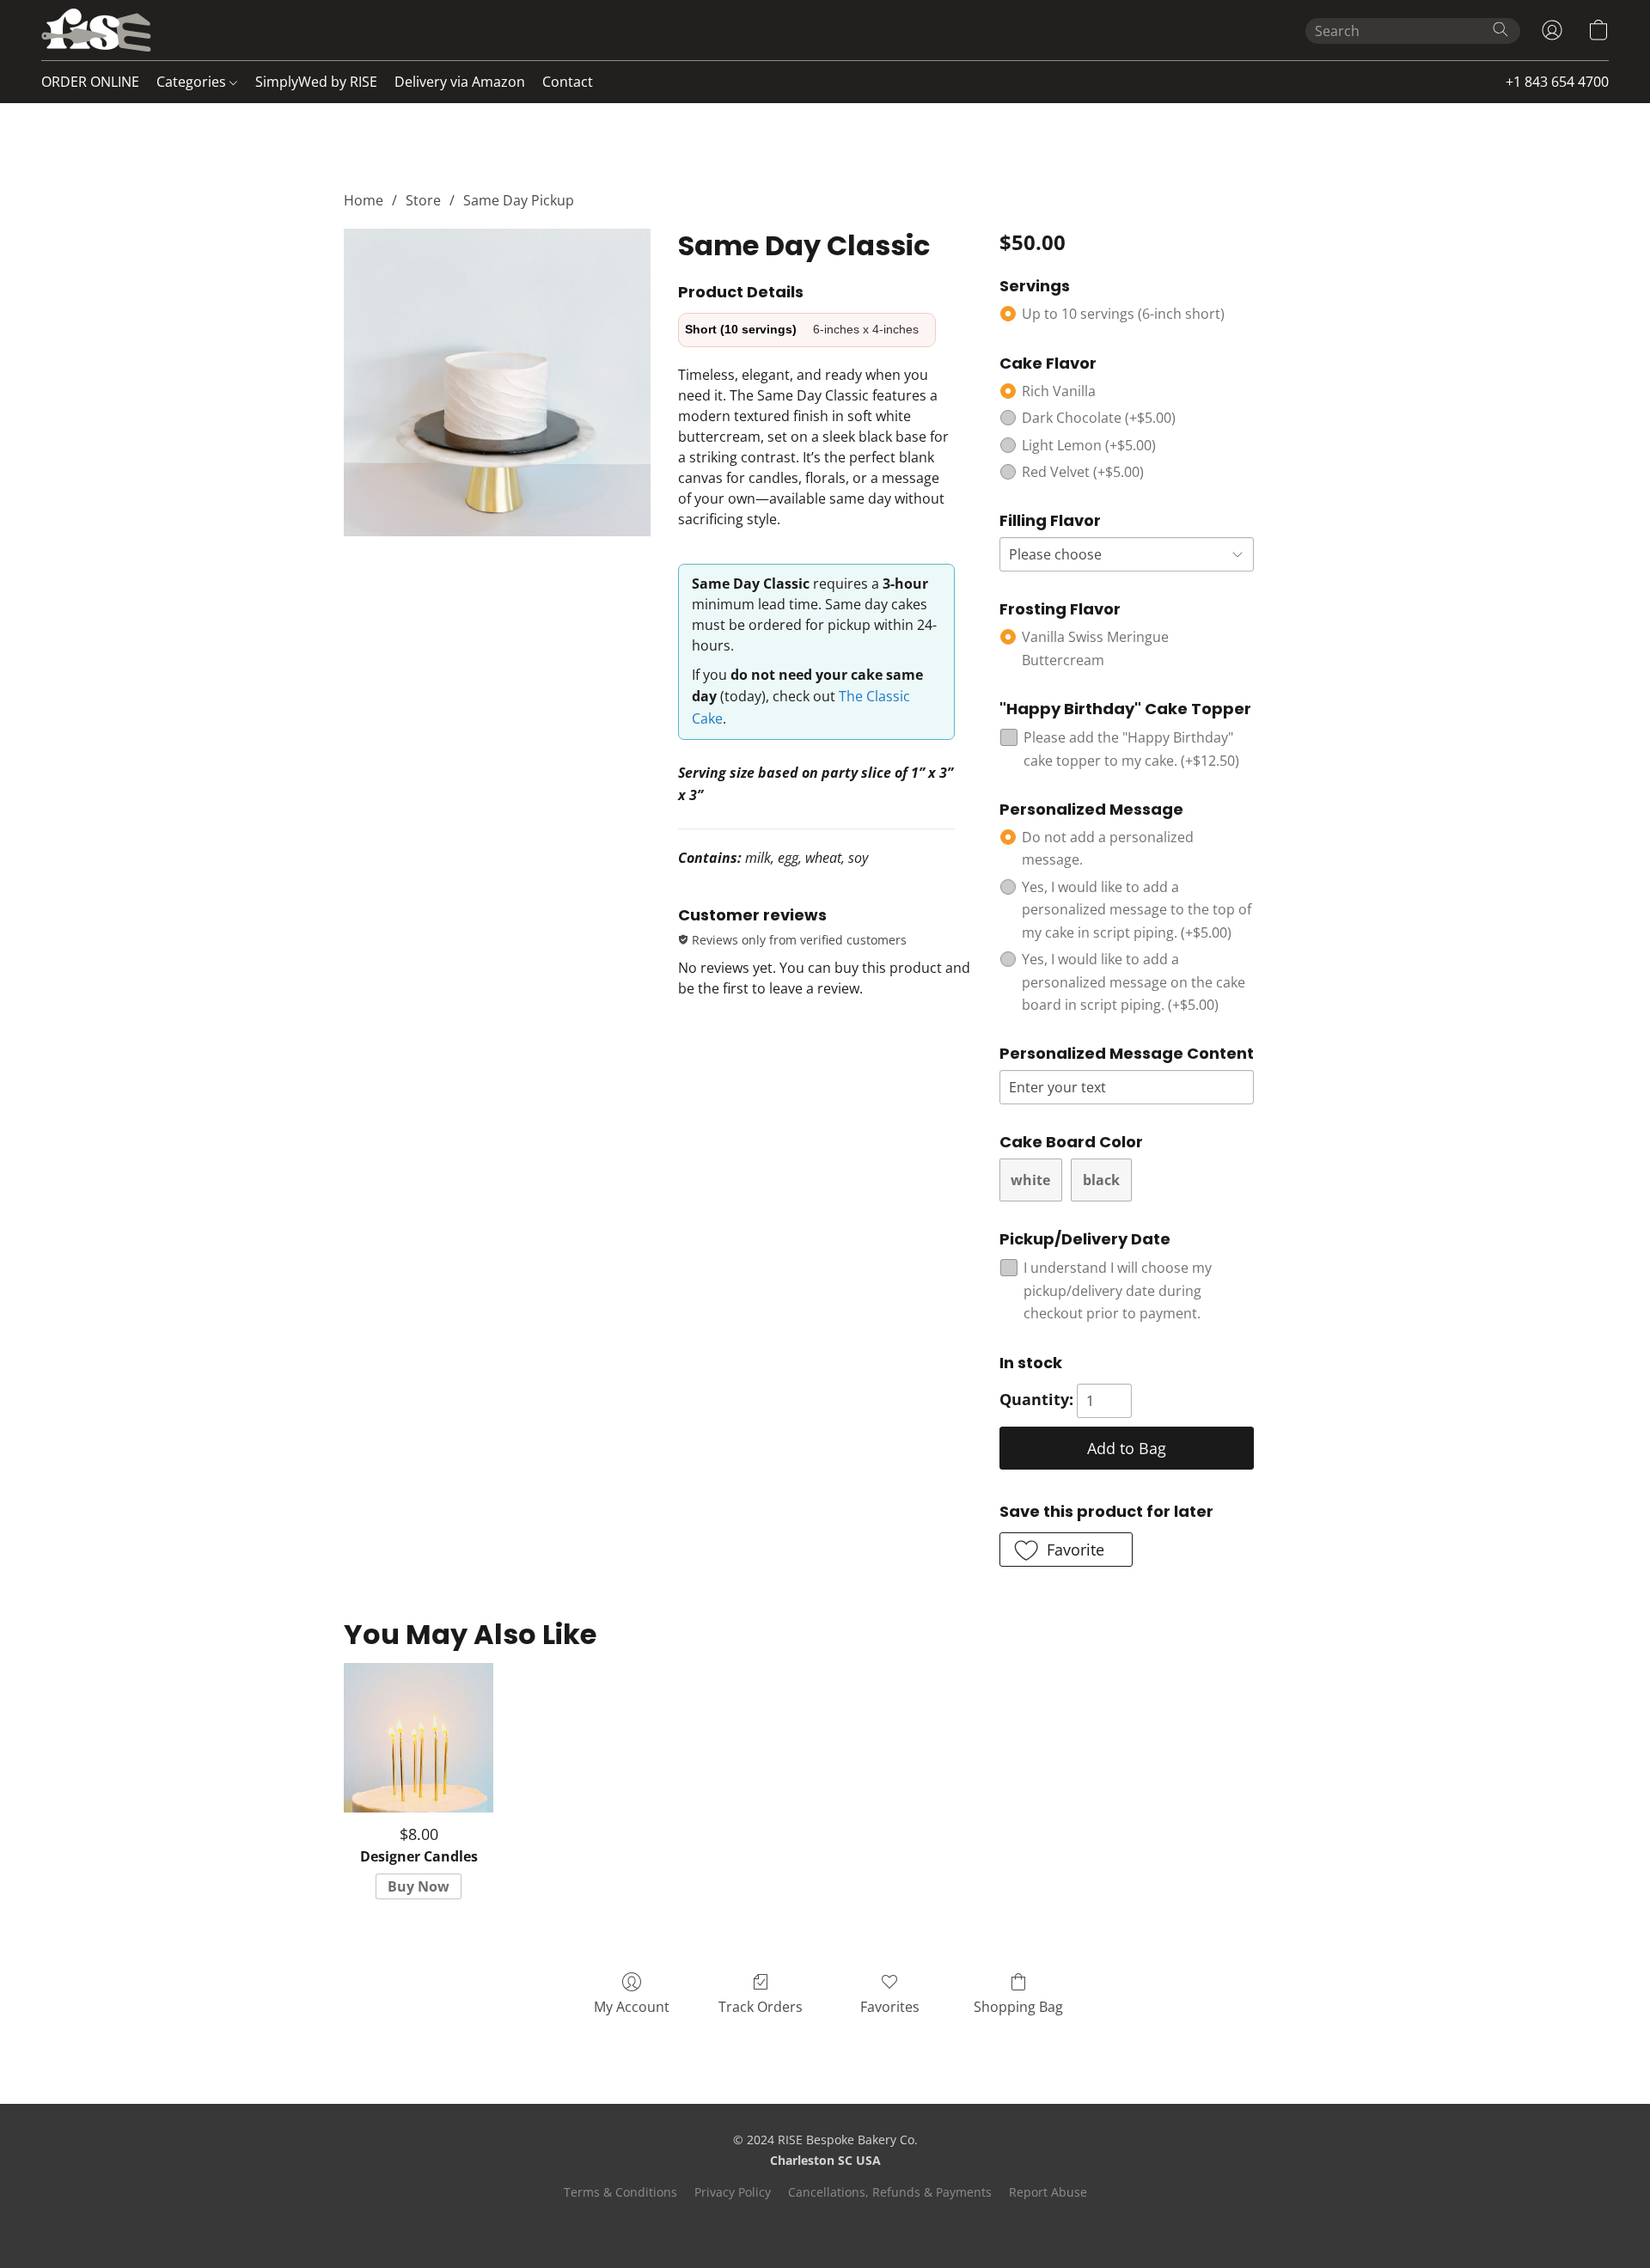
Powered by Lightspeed (825, 2222)
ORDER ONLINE (90, 82)
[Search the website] (1500, 29)
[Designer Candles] (418, 1737)
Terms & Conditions (620, 2192)
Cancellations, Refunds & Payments (890, 2192)
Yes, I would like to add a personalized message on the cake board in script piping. (1134, 982)
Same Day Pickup (519, 200)
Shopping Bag (1018, 2007)
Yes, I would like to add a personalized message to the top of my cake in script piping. (1137, 910)
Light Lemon (1089, 445)
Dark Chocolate (1099, 418)
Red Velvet (1083, 472)
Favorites (890, 2007)
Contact (568, 82)
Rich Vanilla (1059, 391)
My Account (632, 2007)
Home (364, 200)
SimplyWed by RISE (316, 82)
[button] (96, 30)
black (1101, 1180)
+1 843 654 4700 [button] (1557, 82)
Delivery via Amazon (460, 82)
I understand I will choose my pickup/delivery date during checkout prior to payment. (1118, 1290)
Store (423, 200)
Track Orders (761, 2007)
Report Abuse (1048, 2192)
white (1030, 1180)
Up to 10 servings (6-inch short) (1123, 314)
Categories (193, 82)
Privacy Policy (733, 2192)
